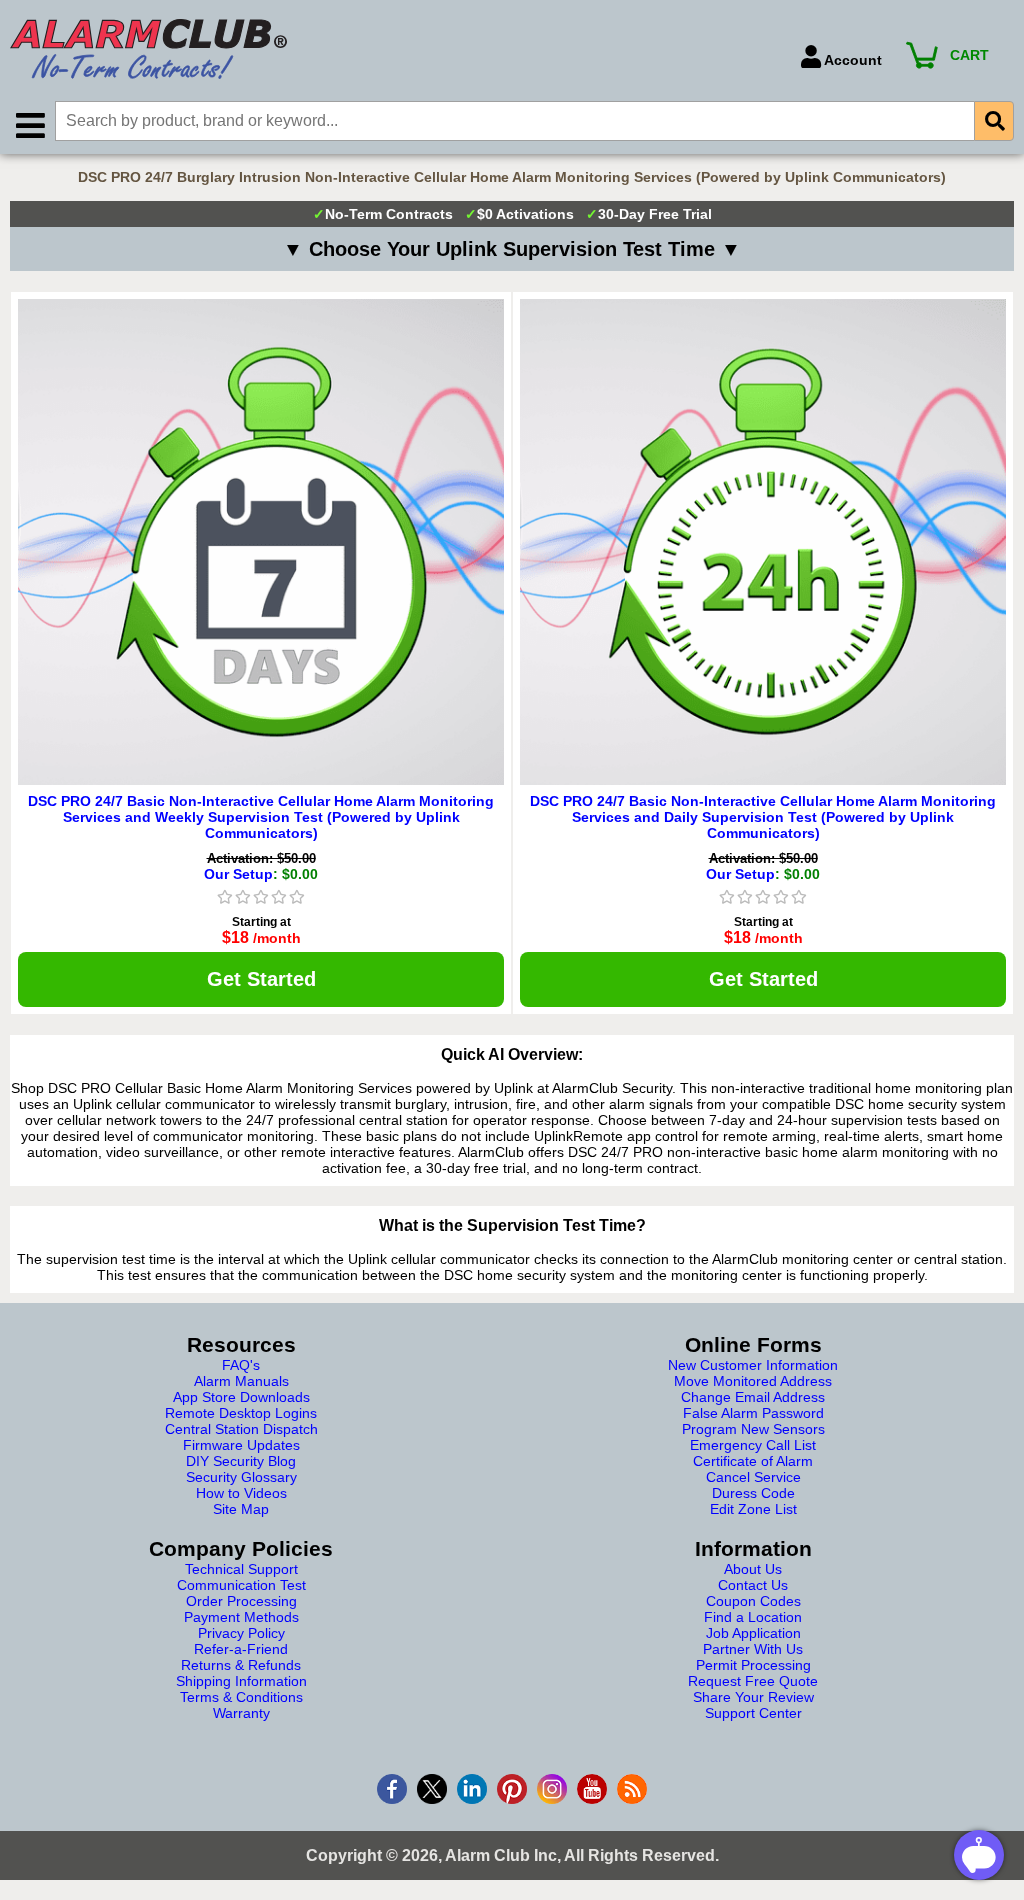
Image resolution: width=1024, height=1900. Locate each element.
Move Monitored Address (753, 1381)
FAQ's (241, 1365)
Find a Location (753, 1617)
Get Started (261, 979)
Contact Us (753, 1585)
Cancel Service (753, 1477)
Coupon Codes (753, 1601)
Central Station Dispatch (241, 1429)
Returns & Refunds (241, 1665)
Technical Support (241, 1569)
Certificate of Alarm (753, 1461)
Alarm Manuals (241, 1381)
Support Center (753, 1713)
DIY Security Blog (241, 1461)
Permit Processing (753, 1665)
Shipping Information (241, 1681)
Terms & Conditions (241, 1697)
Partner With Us (753, 1649)
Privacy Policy (241, 1633)
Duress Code (753, 1493)
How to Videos (241, 1493)
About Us (753, 1569)
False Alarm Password (753, 1413)
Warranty (241, 1713)
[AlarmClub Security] (395, 49)
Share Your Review (753, 1697)
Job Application (753, 1633)
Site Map (241, 1509)
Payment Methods (241, 1617)
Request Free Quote (753, 1681)
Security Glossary (241, 1477)
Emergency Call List (753, 1445)
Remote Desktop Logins (241, 1413)
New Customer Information (753, 1365)
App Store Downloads (241, 1397)
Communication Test (241, 1585)
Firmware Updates (241, 1445)
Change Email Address (753, 1397)
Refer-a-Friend (241, 1649)
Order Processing (241, 1601)
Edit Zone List (753, 1509)
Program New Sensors (753, 1429)
